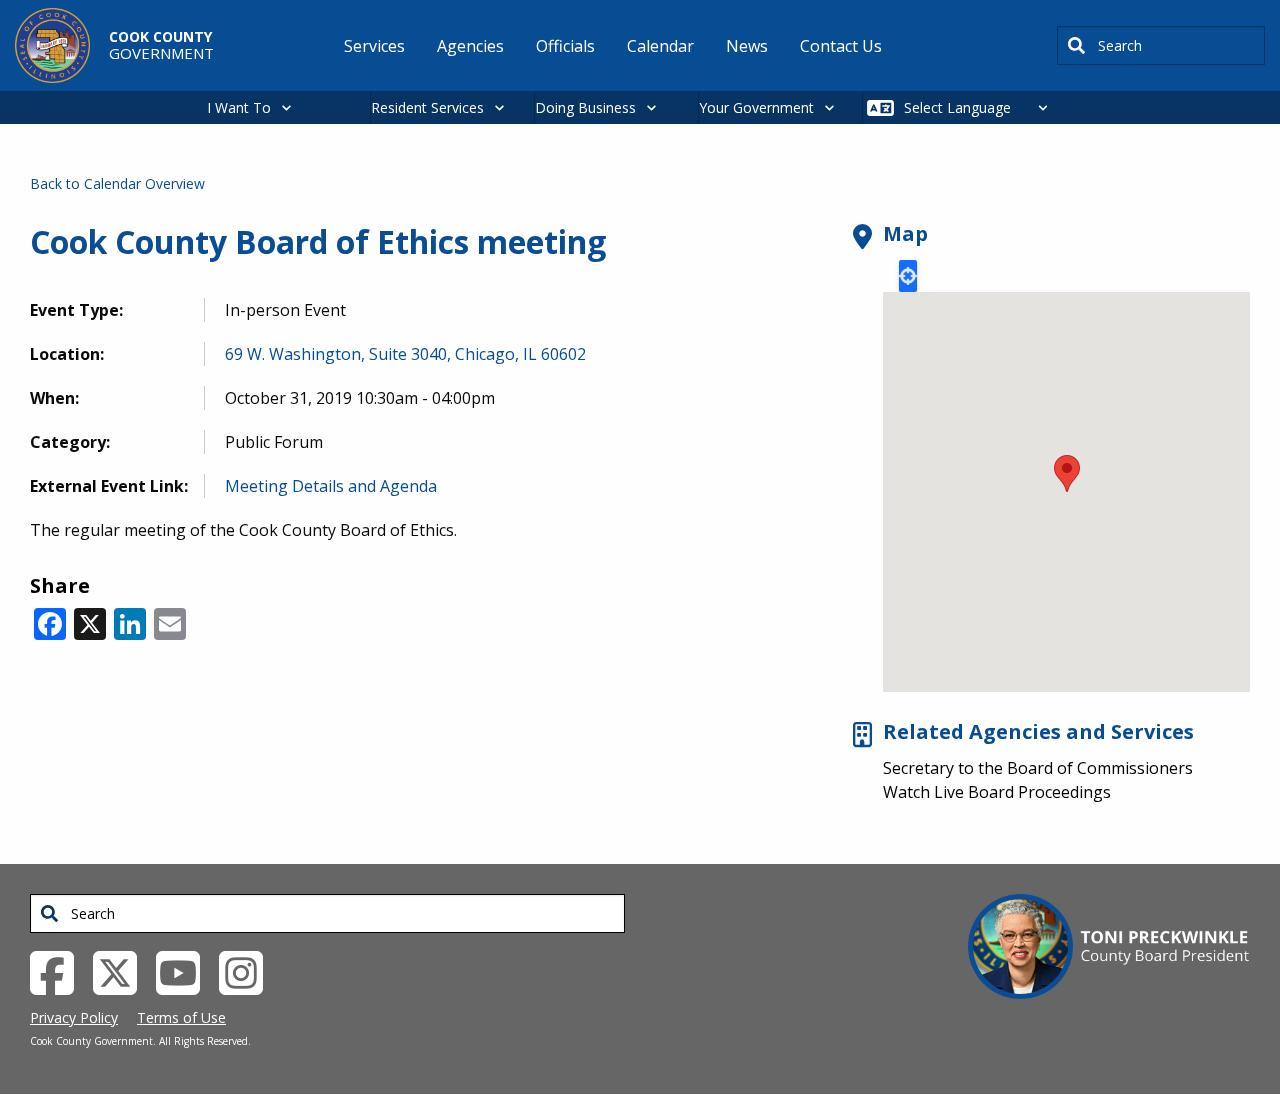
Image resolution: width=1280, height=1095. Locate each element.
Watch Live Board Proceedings (997, 792)
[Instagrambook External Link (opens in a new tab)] (248, 971)
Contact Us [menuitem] (841, 46)
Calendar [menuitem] (660, 46)
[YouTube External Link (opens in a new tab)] (185, 971)
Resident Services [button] (427, 107)
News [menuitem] (747, 46)
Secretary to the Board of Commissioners (1038, 768)
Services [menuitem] (374, 46)
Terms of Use (181, 1017)
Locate (908, 276)
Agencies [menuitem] (470, 46)
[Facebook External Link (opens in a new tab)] (59, 971)
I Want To (239, 107)
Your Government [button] (756, 107)
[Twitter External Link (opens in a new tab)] (122, 971)
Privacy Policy (74, 1017)
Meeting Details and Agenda (331, 486)
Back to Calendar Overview (117, 183)
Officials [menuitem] (565, 46)
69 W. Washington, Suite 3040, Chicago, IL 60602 (405, 354)
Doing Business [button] (585, 107)
